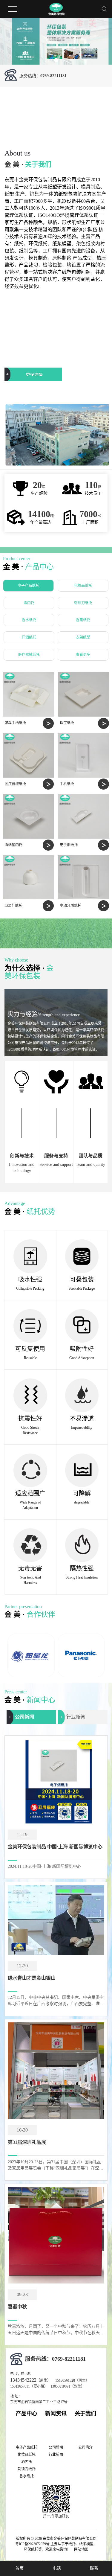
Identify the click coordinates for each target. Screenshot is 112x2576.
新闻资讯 (56, 2414)
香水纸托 (29, 620)
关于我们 (85, 2414)
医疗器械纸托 (29, 655)
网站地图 (81, 2549)
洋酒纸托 (29, 637)
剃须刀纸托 (83, 603)
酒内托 (29, 603)
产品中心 (27, 2414)
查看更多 (83, 655)
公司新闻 (24, 1717)
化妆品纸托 (83, 586)
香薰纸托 (83, 620)
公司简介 (85, 2447)
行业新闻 (76, 1717)
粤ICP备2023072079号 (32, 2544)
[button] (47, 60)
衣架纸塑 (83, 637)
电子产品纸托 (28, 586)
